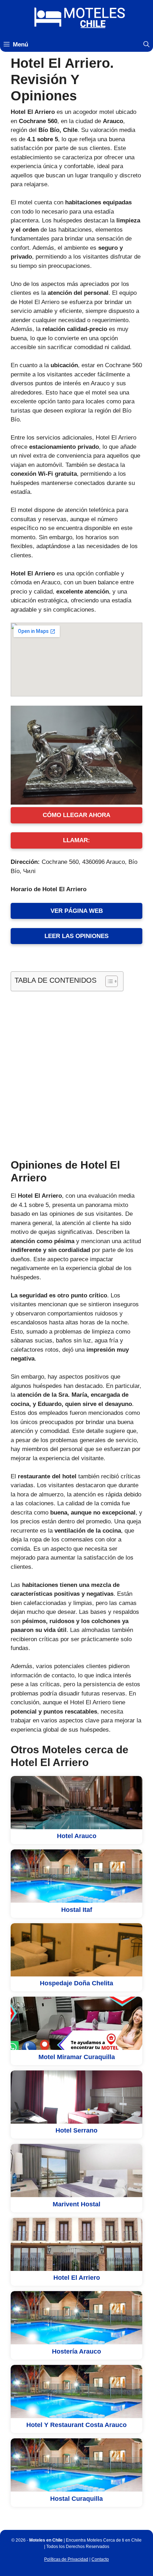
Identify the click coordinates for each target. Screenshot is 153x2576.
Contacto (100, 2559)
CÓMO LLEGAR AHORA (76, 815)
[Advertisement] (76, 1074)
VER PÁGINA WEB (77, 911)
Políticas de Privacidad (66, 2559)
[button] (146, 45)
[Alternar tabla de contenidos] (108, 981)
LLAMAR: (76, 840)
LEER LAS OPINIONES (76, 936)
